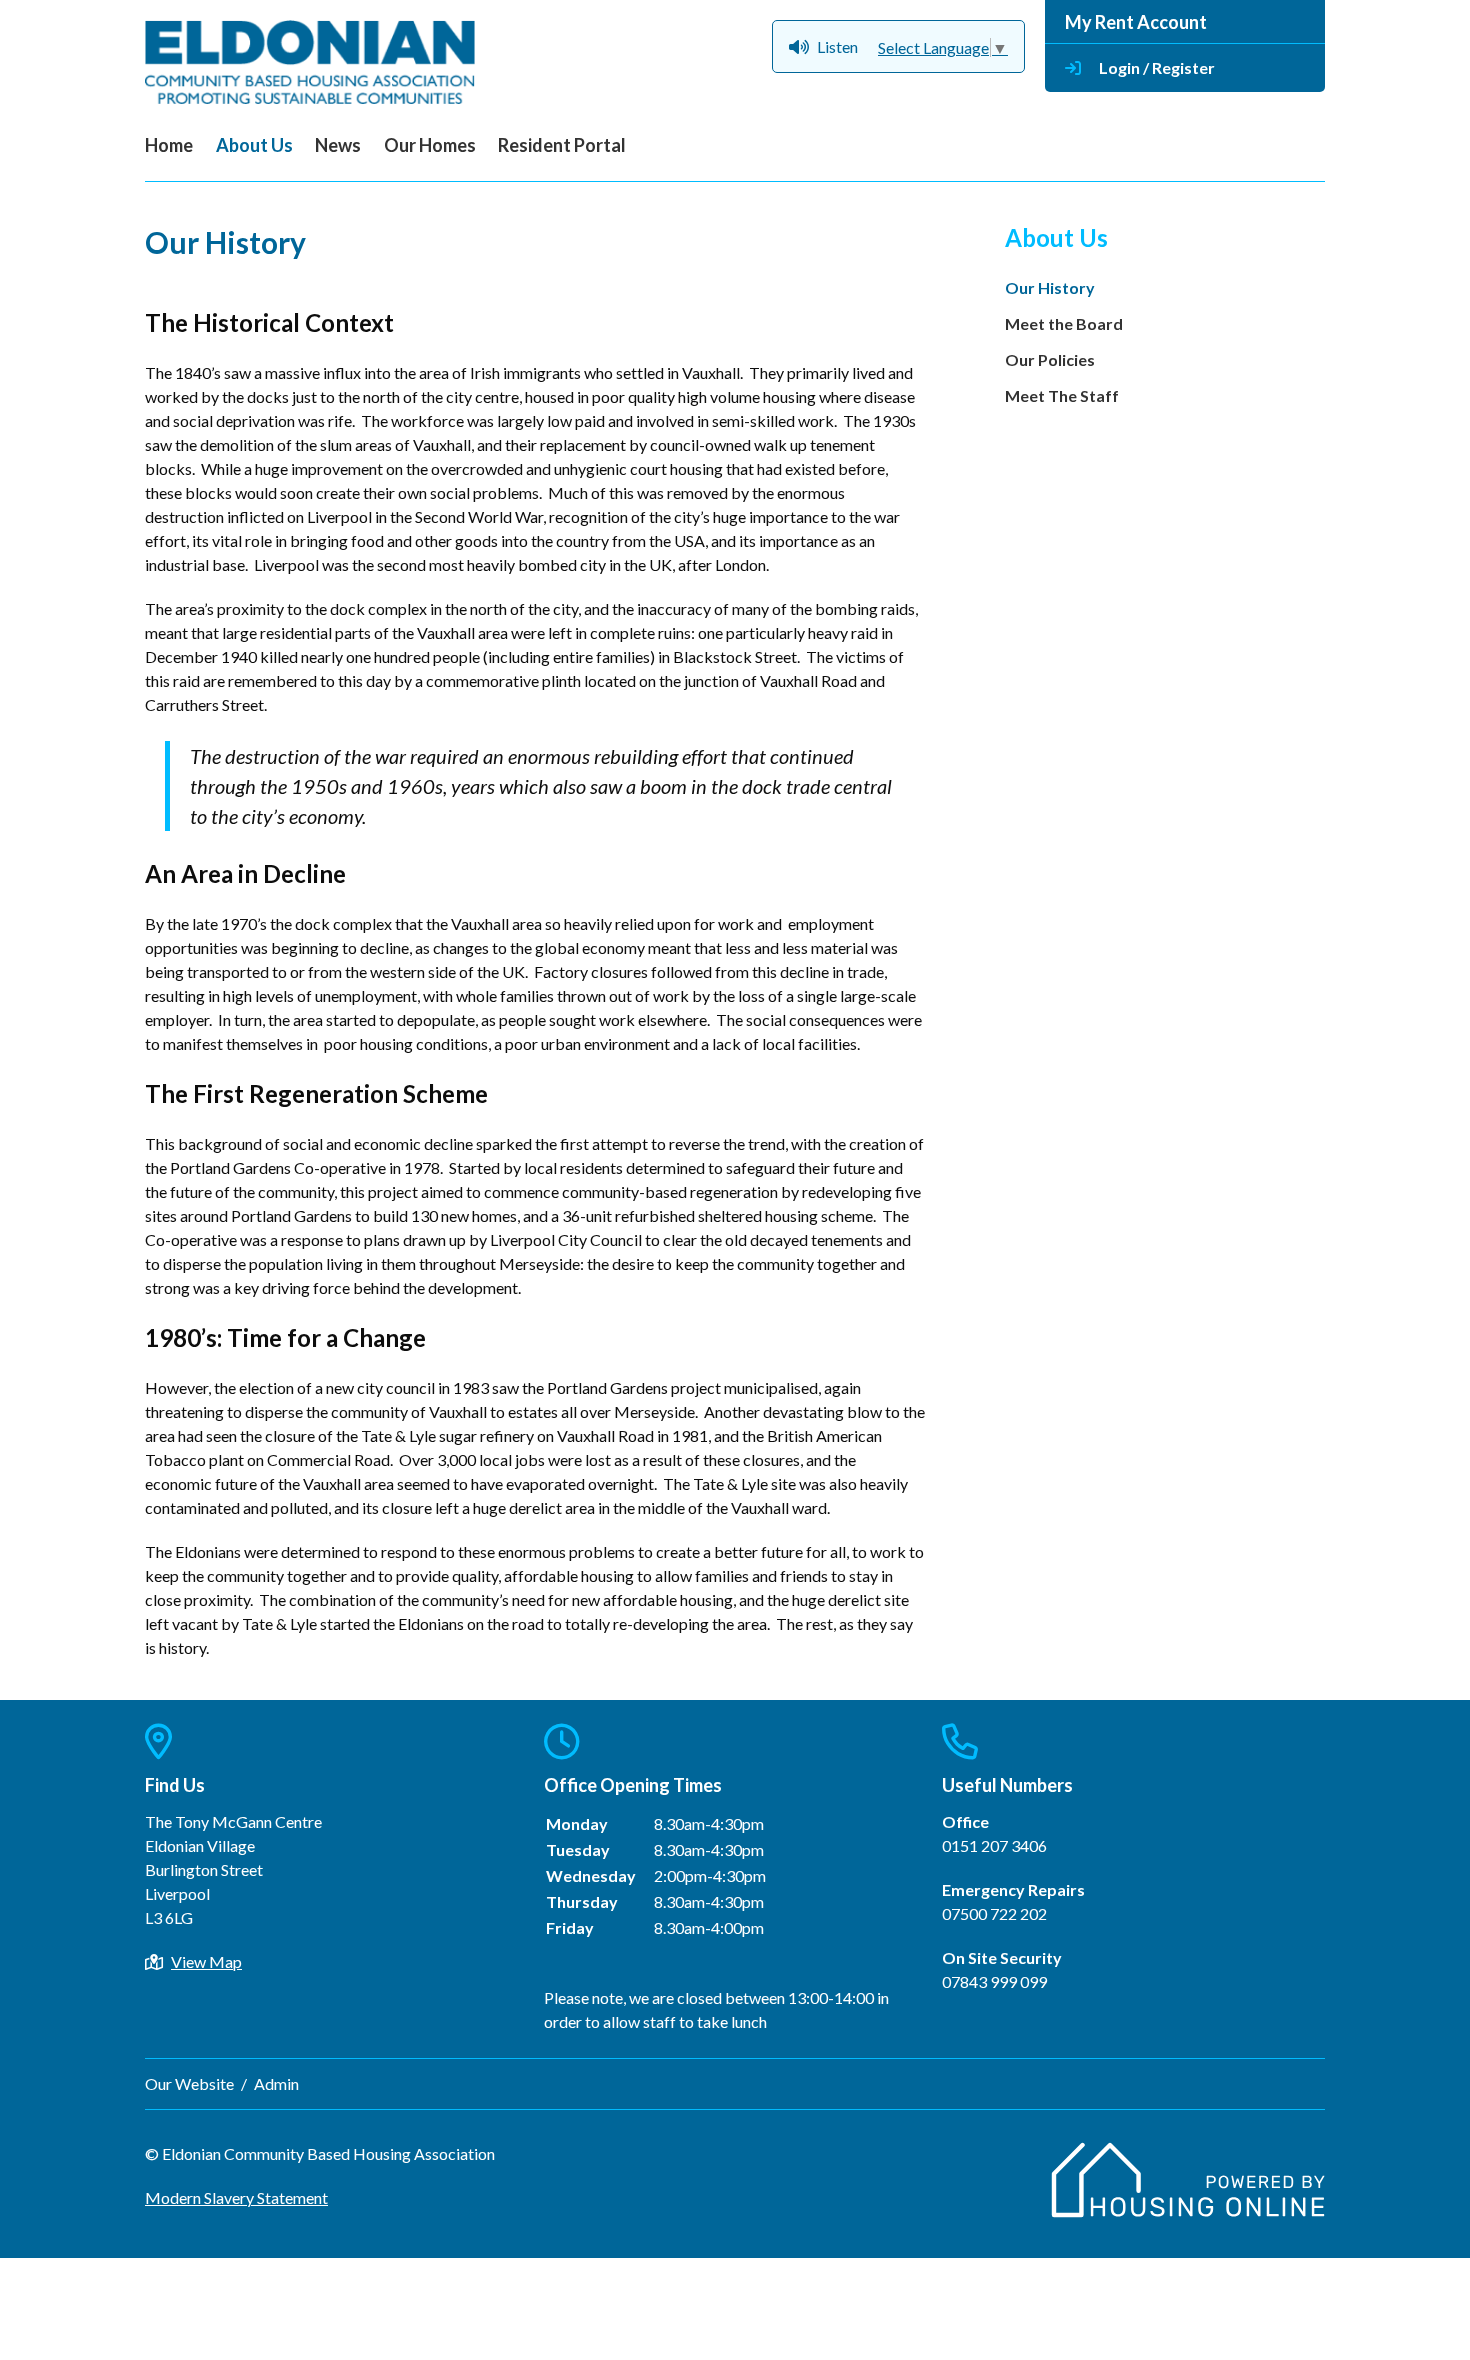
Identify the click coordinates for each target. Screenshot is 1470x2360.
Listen (837, 46)
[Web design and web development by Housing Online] (1188, 2211)
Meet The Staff (1062, 395)
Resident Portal (562, 145)
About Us (254, 145)
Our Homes (430, 145)
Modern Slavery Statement (236, 2197)
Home (169, 145)
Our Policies (1050, 359)
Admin (276, 2083)
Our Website (189, 2083)
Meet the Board (1064, 323)
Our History (1050, 287)
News (338, 145)
